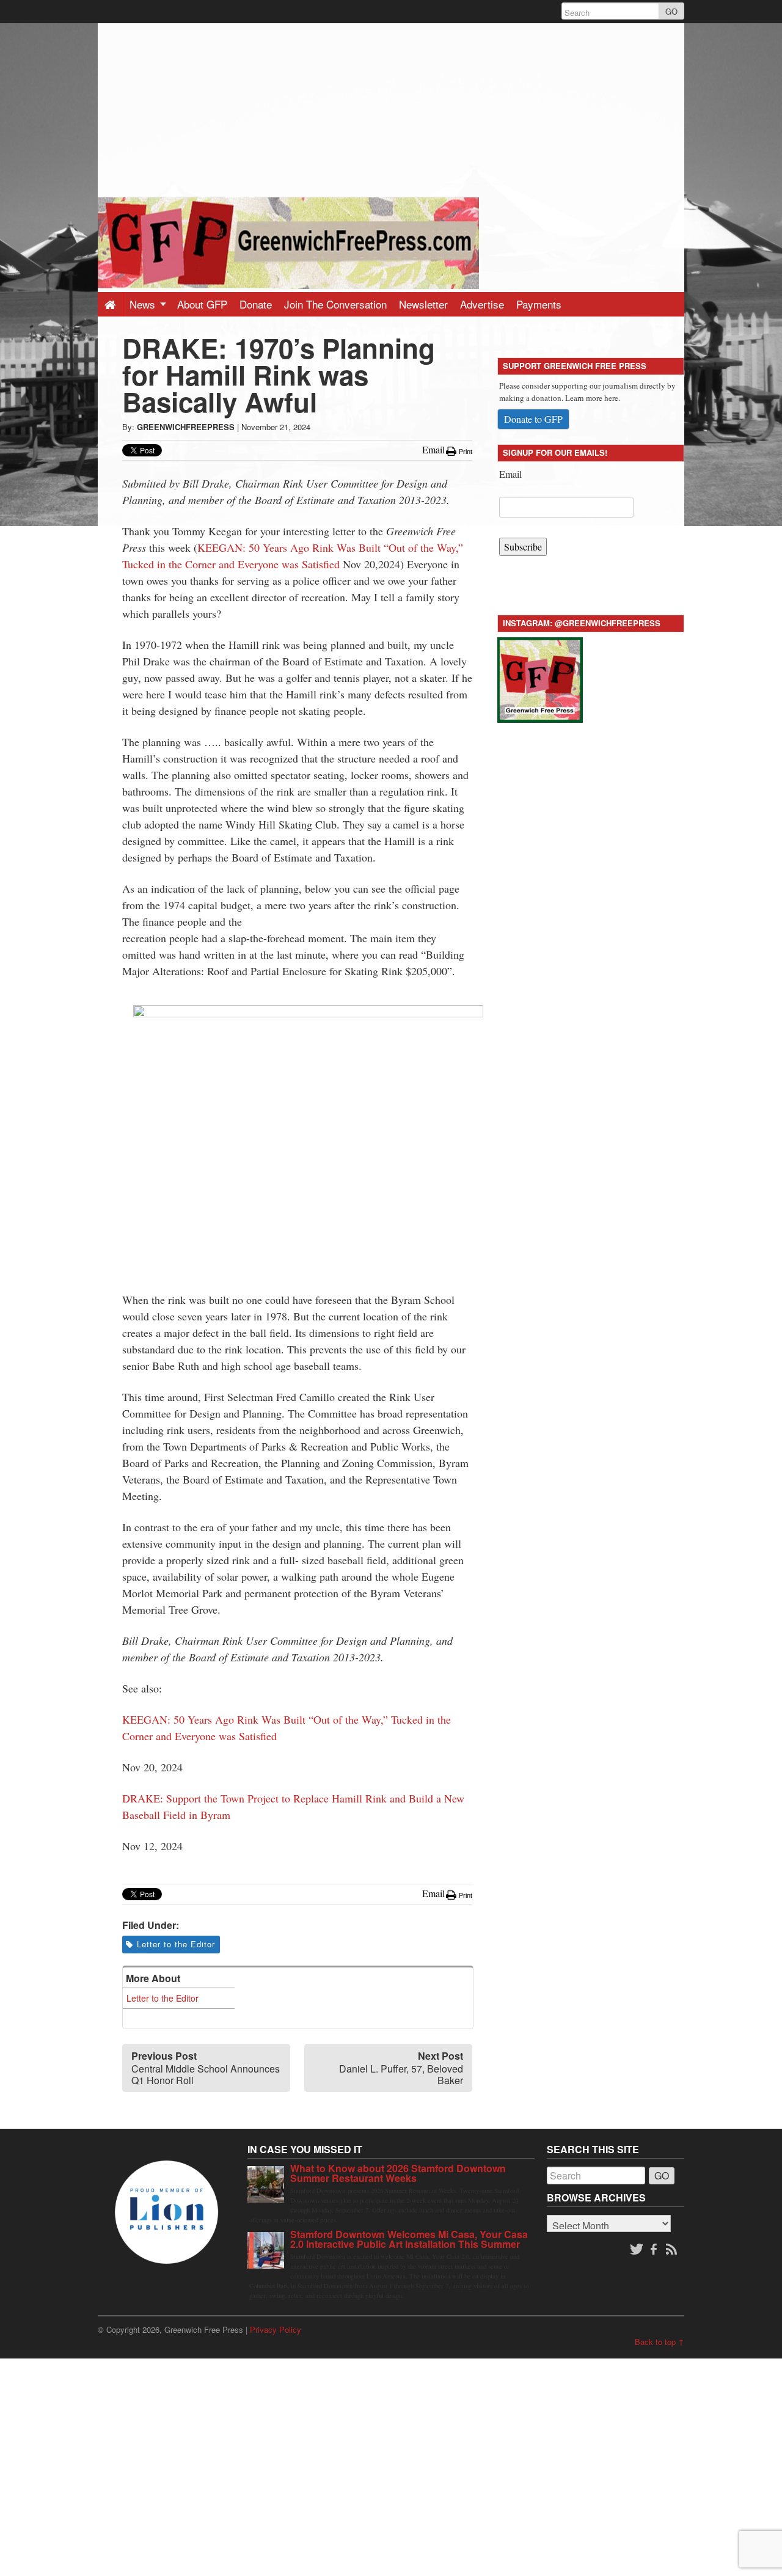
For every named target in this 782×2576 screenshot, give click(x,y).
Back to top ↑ (660, 2342)
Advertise (482, 304)
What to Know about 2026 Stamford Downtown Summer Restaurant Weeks (398, 2173)
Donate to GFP (533, 419)
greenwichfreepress (186, 427)
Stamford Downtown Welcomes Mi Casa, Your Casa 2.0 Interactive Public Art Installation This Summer (409, 2239)
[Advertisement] (391, 109)
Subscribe (523, 547)
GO (671, 11)
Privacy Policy (276, 2329)
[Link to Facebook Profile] (655, 2250)
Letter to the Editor (176, 1944)
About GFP (202, 304)
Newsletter (423, 304)
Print (465, 452)
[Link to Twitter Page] (637, 2250)
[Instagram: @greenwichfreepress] (540, 678)
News (144, 304)
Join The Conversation (335, 304)
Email (510, 474)
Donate (256, 304)
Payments (539, 304)
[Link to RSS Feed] (673, 2250)
